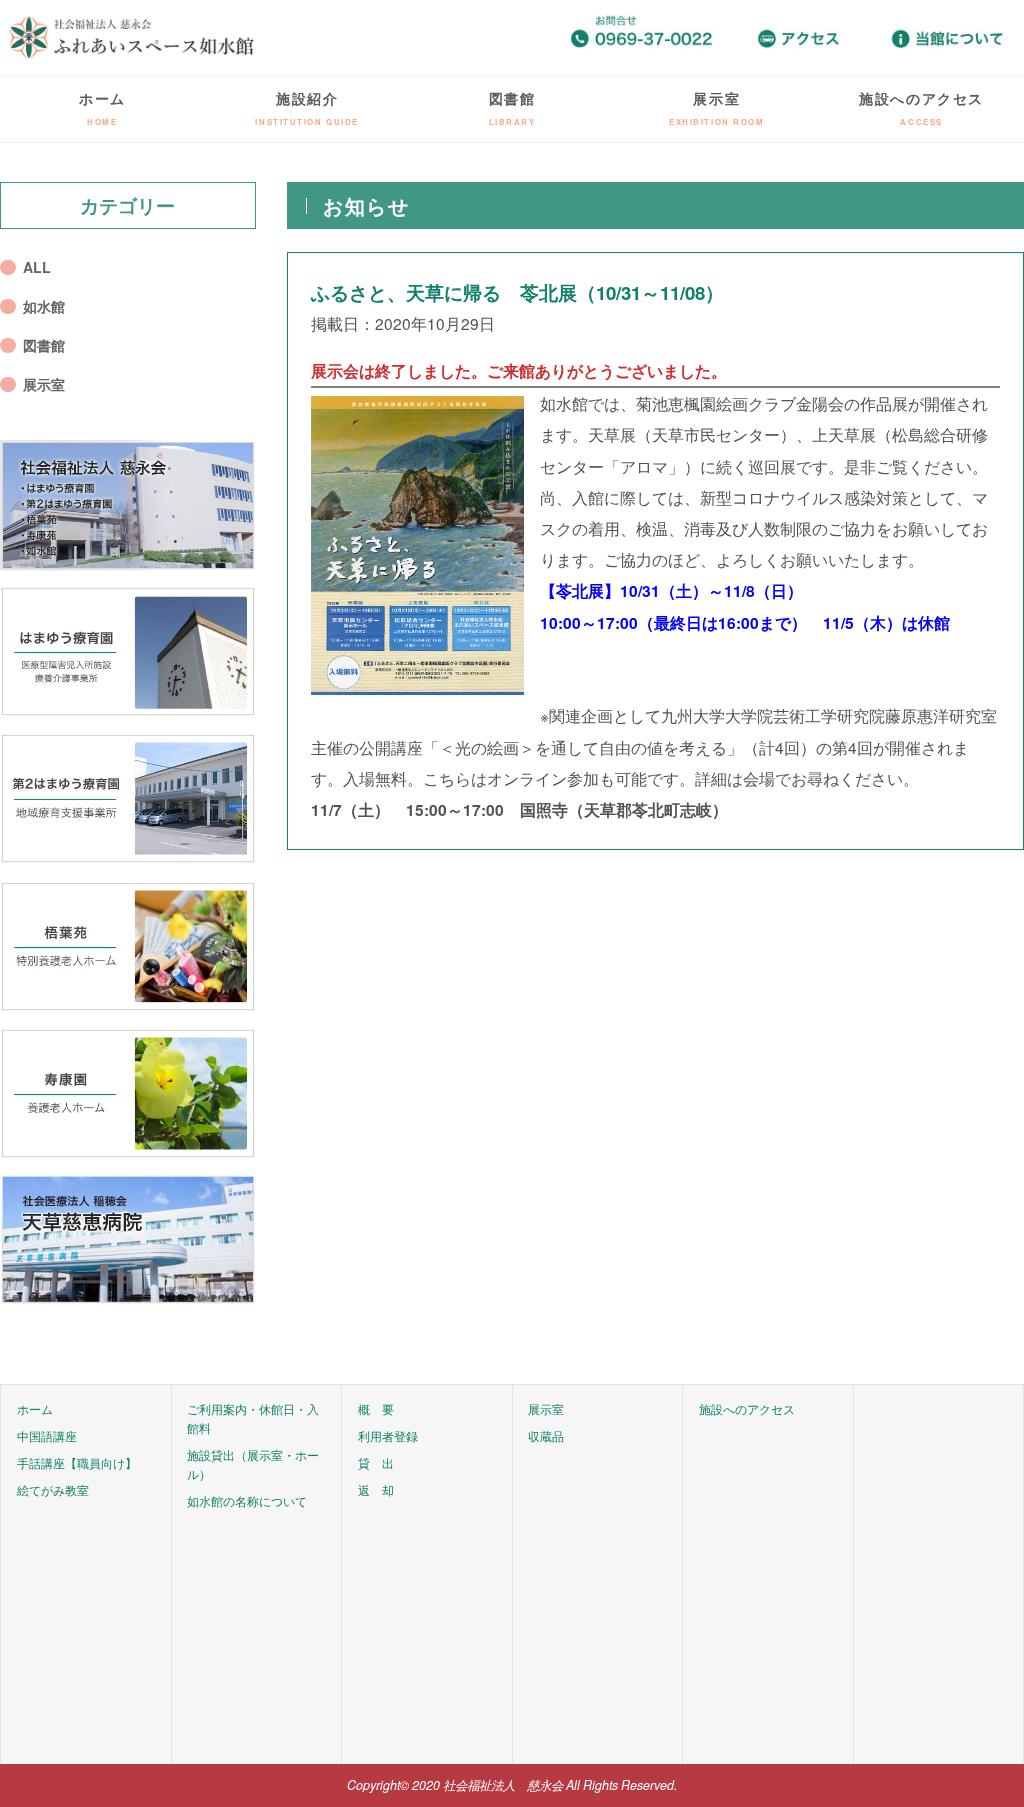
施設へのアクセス (921, 107)
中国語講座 (47, 1436)
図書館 (512, 107)
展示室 (716, 107)
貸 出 (376, 1463)
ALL (37, 267)
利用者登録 (388, 1436)
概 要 (376, 1409)
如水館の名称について (247, 1501)
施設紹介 (307, 107)
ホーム (102, 107)
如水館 (44, 306)
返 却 (376, 1490)
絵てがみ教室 (53, 1490)
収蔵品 (546, 1436)
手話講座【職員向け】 (77, 1463)
